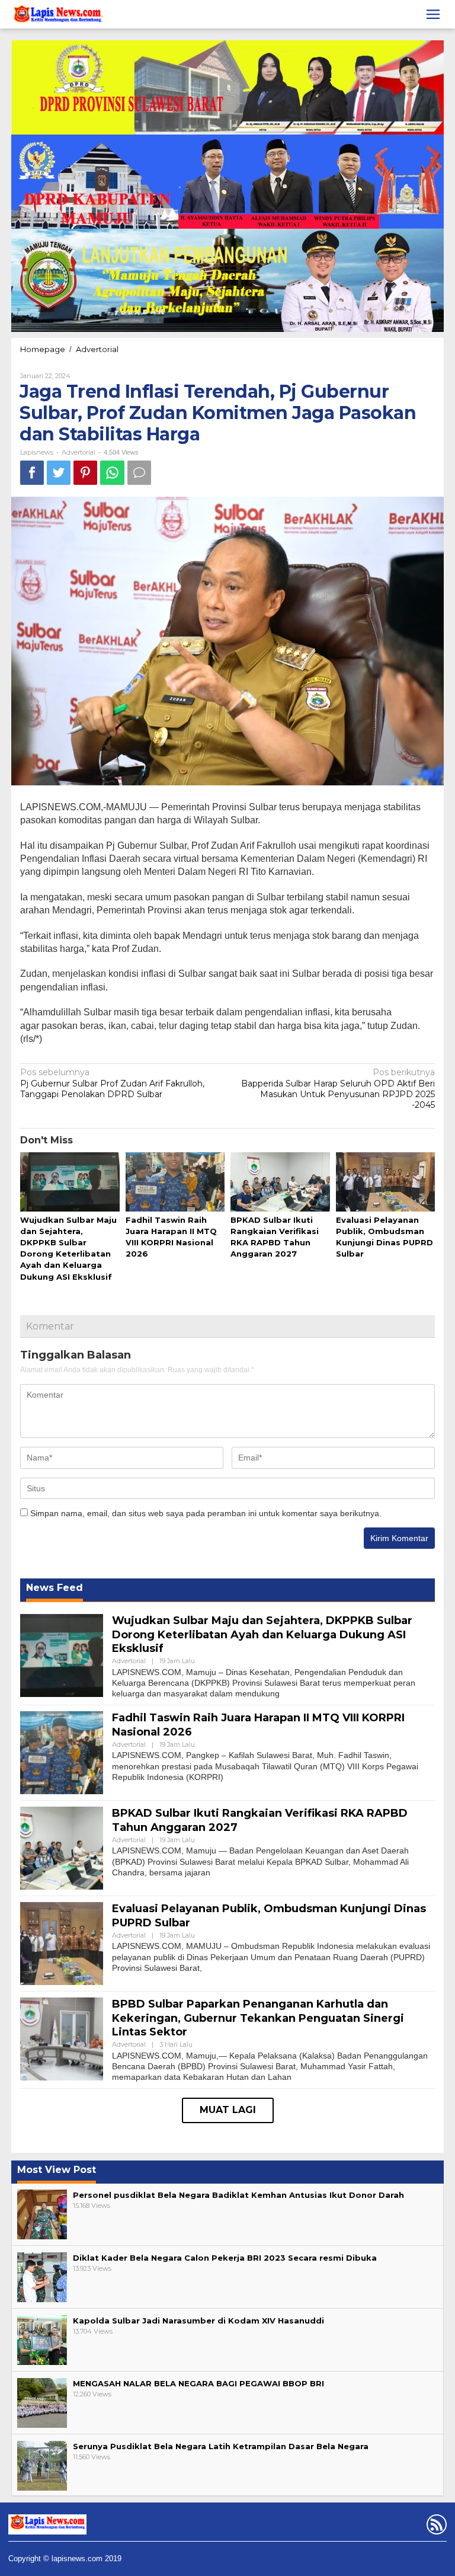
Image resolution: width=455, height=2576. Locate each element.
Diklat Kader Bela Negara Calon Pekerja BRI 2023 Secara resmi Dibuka (225, 2258)
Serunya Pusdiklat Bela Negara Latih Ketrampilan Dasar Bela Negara (221, 2446)
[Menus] (433, 14)
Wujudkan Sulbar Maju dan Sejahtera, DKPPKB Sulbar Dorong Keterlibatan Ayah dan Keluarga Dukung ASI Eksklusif (262, 1634)
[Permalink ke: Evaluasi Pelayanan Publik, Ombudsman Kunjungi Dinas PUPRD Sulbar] (386, 1182)
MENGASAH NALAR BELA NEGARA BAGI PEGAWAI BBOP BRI (198, 2383)
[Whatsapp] (112, 473)
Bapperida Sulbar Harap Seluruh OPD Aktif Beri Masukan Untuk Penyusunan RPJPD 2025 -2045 (338, 1089)
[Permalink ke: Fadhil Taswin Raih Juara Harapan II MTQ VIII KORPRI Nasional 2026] (175, 1182)
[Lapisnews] (57, 16)
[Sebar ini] (32, 473)
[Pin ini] (85, 473)
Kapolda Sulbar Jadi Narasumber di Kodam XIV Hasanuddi (198, 2321)
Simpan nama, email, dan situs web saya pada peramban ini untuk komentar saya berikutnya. (206, 1513)
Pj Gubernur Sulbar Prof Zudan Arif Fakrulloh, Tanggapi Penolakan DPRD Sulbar (112, 1083)
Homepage (43, 349)
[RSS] (435, 2527)
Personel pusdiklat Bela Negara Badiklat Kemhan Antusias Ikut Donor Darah (238, 2195)
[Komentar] (139, 473)
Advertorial (97, 349)
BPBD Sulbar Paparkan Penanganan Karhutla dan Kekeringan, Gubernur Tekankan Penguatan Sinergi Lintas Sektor (258, 2018)
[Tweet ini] (59, 473)
